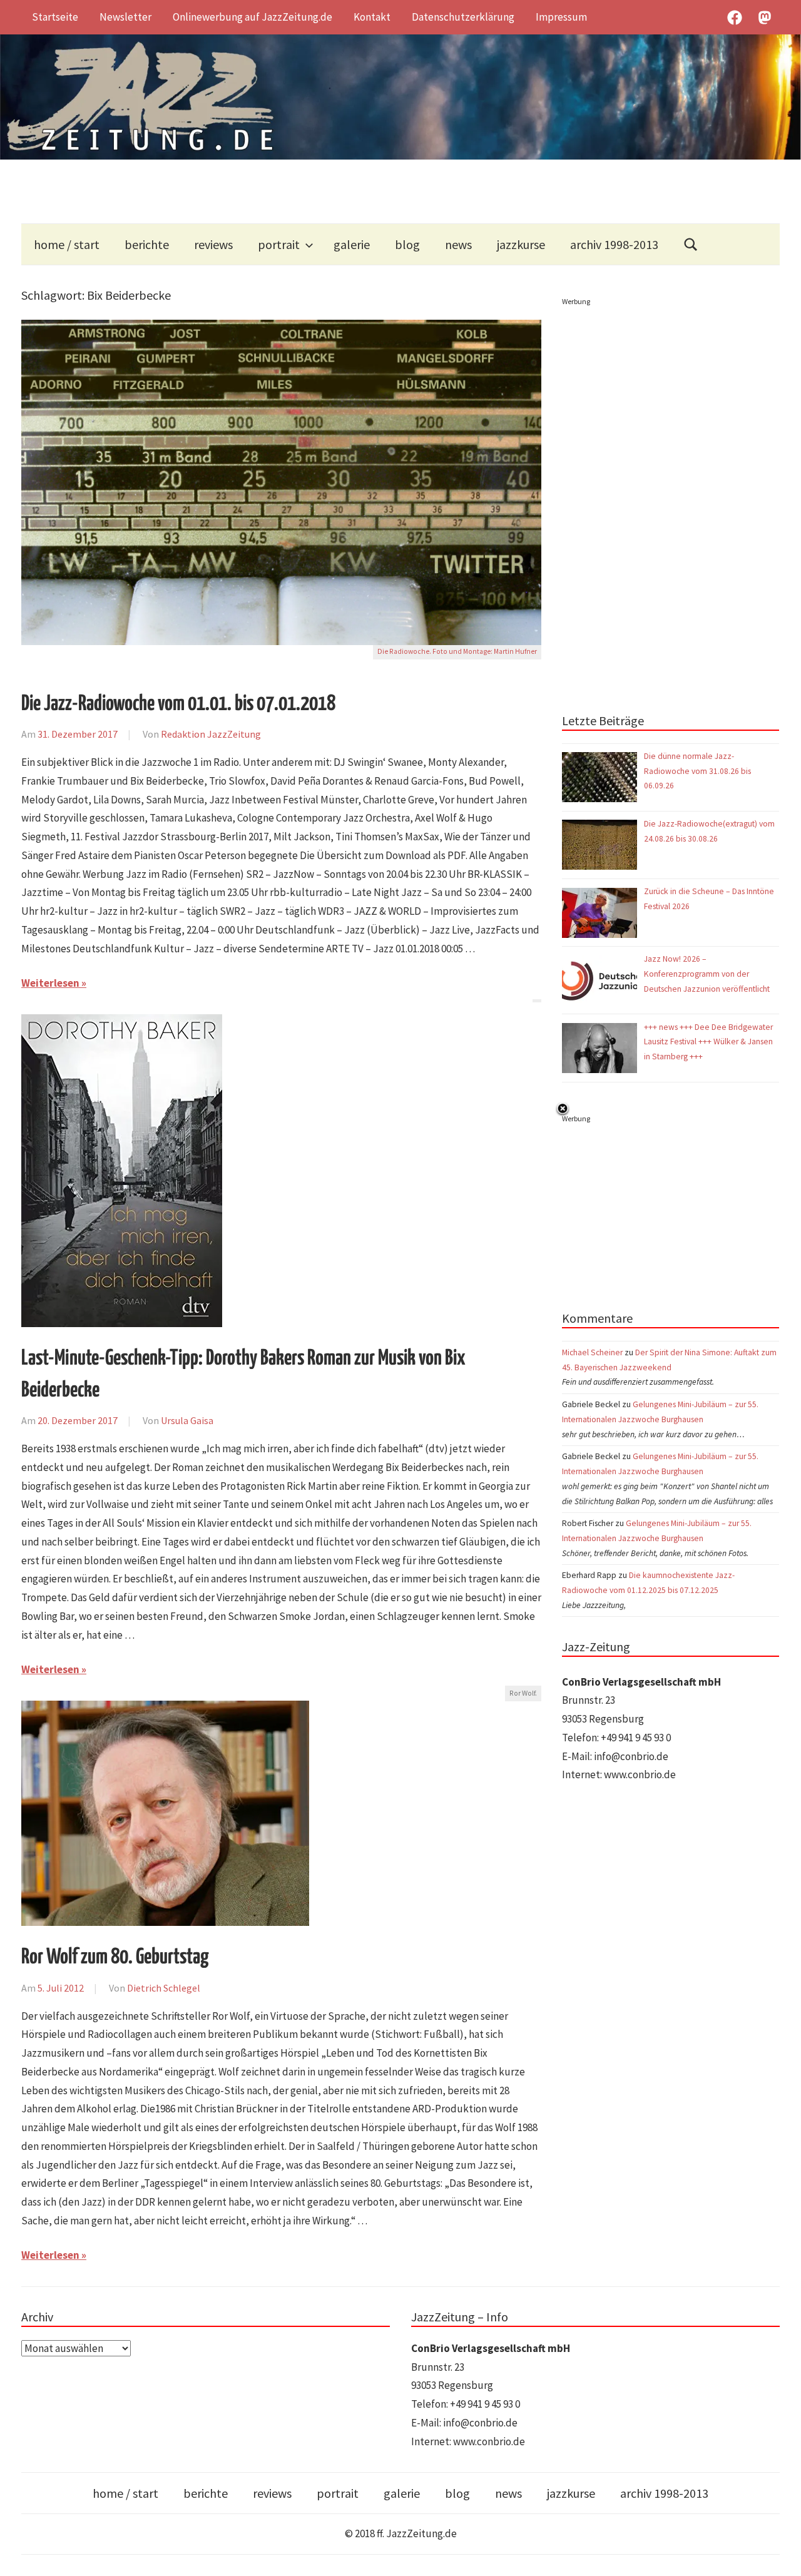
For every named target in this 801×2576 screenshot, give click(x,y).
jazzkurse (521, 244)
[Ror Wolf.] (165, 1709)
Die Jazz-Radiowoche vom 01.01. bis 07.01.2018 (178, 704)
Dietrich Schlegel (164, 1988)
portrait (279, 244)
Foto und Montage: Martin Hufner (485, 651)
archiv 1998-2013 (614, 244)
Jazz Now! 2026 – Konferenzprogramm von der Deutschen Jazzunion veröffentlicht (708, 974)
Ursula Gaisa (187, 1420)
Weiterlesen (50, 983)
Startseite (55, 17)
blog (407, 244)
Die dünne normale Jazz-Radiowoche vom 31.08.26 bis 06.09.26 (697, 771)
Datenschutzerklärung (463, 17)
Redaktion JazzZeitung (211, 734)
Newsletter (125, 17)
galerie (352, 244)
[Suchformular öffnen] (691, 244)
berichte (147, 244)
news (458, 244)
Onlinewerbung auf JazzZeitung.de (253, 17)
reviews (213, 244)
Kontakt (372, 17)
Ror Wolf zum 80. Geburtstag (115, 1957)
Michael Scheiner (592, 1352)
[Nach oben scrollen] (779, 2554)
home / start (67, 244)
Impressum (561, 17)
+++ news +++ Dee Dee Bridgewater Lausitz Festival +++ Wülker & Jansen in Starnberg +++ (708, 1042)
